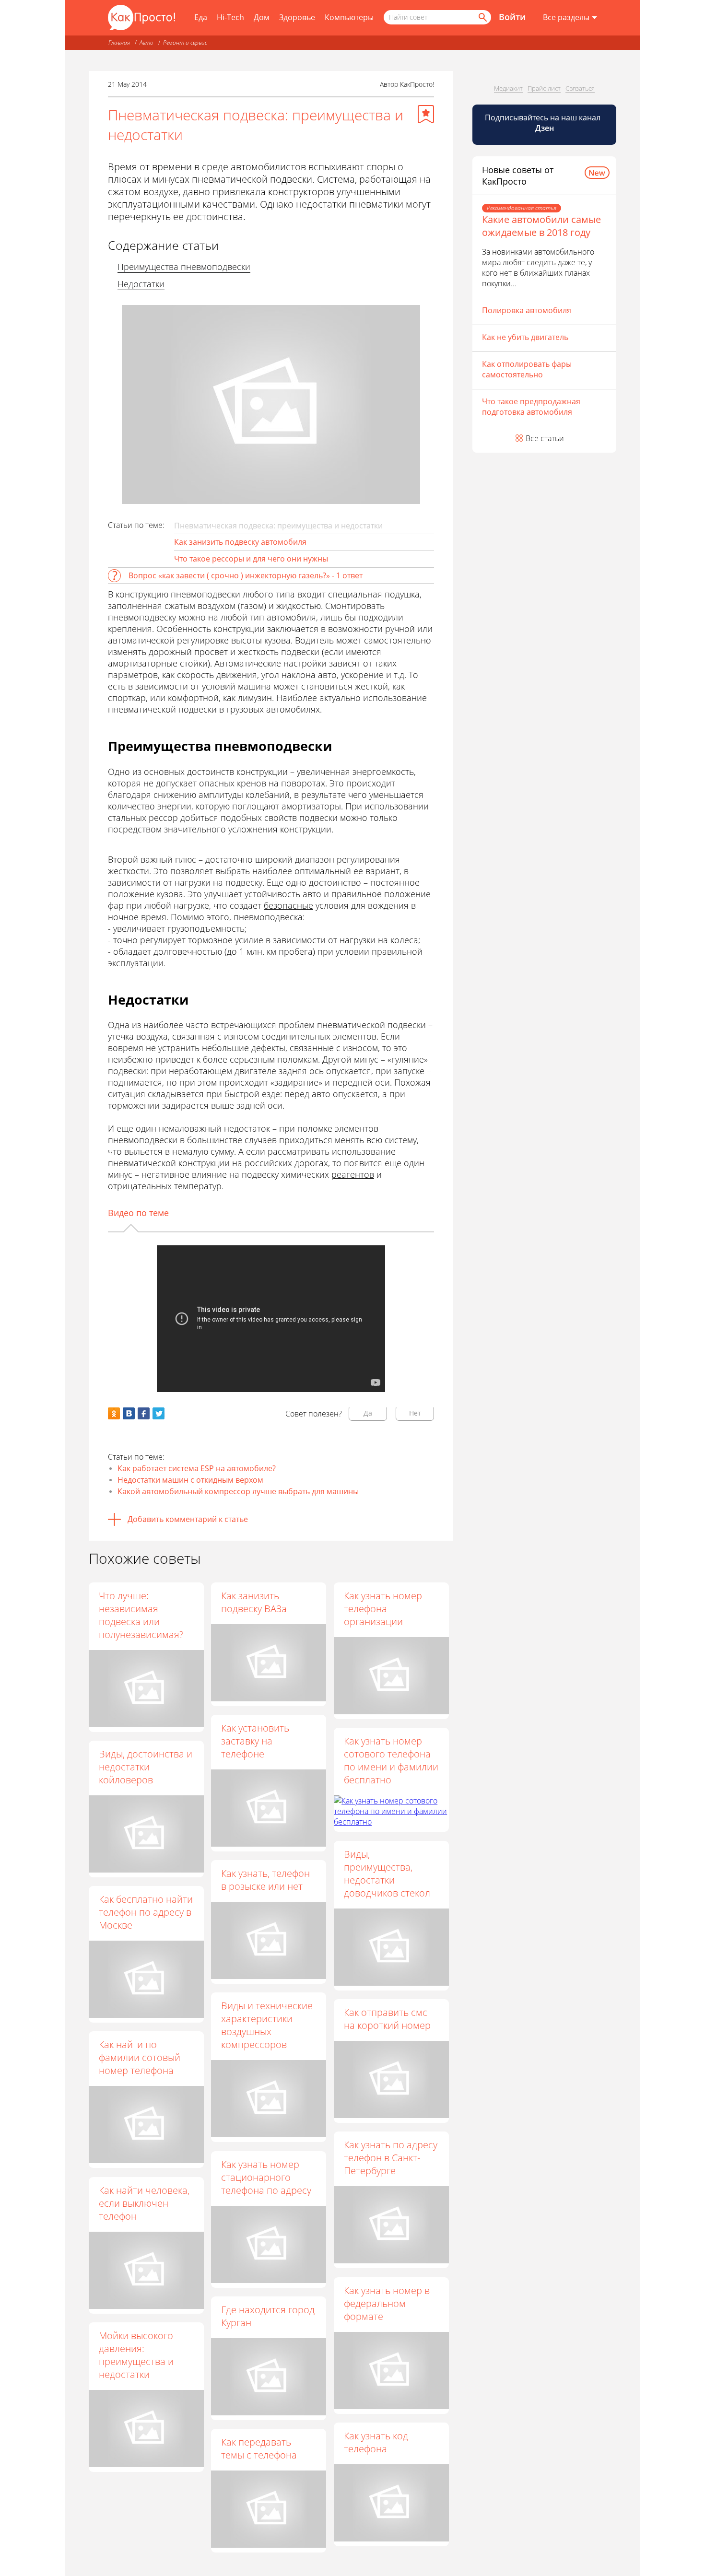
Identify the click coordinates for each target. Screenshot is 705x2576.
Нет (415, 1413)
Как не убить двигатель (525, 337)
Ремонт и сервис (185, 42)
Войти (512, 17)
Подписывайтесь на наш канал (544, 123)
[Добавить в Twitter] (159, 1413)
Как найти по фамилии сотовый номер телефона (140, 2057)
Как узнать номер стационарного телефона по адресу (266, 2177)
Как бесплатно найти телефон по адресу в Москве (146, 1912)
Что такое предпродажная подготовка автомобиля (531, 407)
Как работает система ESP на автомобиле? (197, 1468)
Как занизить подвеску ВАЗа (254, 1602)
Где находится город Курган (268, 2316)
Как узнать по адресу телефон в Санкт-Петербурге (391, 2158)
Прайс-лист (544, 88)
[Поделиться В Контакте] (129, 1413)
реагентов (353, 1174)
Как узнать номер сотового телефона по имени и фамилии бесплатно (391, 1760)
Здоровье (297, 17)
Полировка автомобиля (527, 310)
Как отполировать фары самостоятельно (527, 369)
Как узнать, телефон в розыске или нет (265, 1880)
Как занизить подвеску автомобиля (240, 542)
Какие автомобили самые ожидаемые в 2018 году (541, 226)
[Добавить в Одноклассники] (114, 1413)
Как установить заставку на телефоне (255, 1741)
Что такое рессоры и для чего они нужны (251, 559)
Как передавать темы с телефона (259, 2448)
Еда (201, 17)
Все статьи (545, 438)
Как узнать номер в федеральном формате (387, 2303)
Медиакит (508, 88)
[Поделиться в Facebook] (144, 1413)
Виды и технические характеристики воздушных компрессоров (267, 2025)
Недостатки (141, 284)
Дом (262, 17)
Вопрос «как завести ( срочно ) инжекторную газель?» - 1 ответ (246, 575)
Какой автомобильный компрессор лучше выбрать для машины (238, 1491)
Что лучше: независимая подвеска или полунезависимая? (141, 1615)
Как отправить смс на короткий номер (387, 2019)
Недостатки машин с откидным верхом (190, 1480)
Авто (147, 42)
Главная (119, 42)
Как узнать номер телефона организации (383, 1609)
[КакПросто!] (141, 18)
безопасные (288, 905)
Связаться (580, 88)
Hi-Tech (230, 17)
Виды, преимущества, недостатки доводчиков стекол (387, 1873)
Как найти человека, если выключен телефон (144, 2203)
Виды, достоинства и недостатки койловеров (146, 1767)
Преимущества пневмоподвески (184, 267)
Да (368, 1413)
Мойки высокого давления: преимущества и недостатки (136, 2355)
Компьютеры (349, 17)
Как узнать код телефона (376, 2442)
